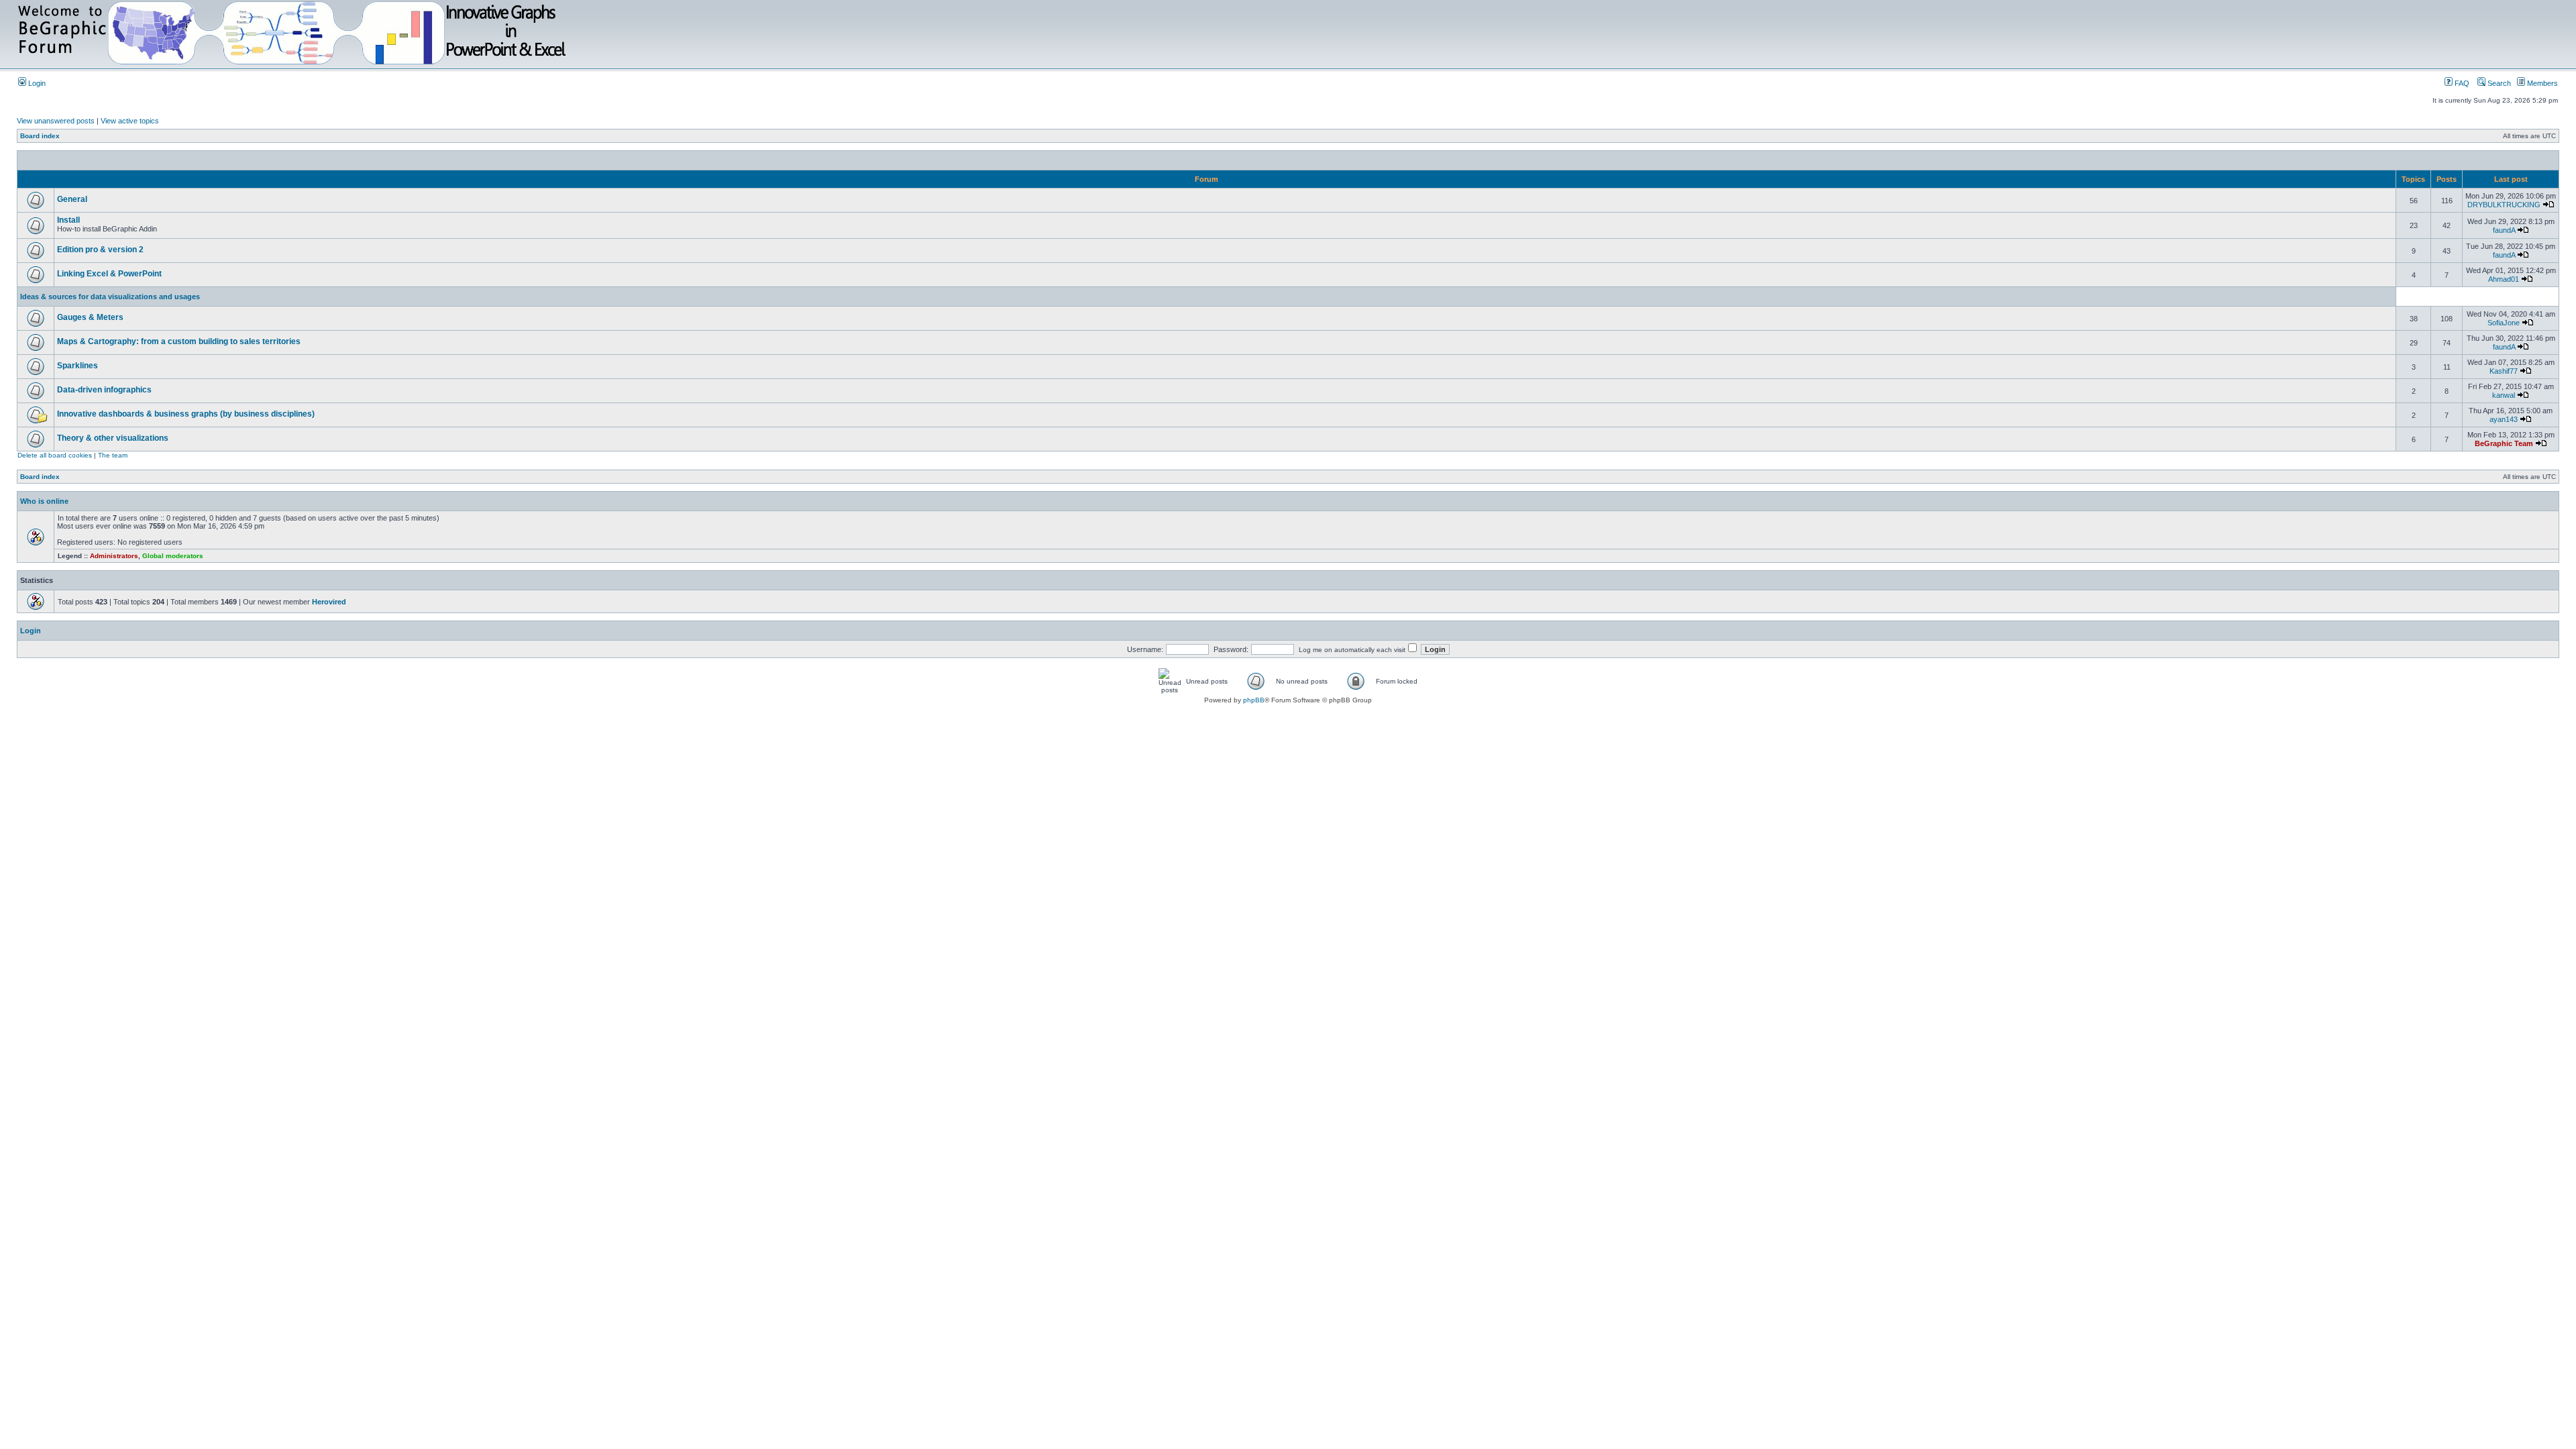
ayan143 (2504, 419)
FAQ (2461, 83)
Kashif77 (2504, 371)
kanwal (2504, 395)
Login (36, 83)
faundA (2504, 230)
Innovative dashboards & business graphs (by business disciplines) (186, 414)
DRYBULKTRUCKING (2504, 205)
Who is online (44, 501)
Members (2541, 83)
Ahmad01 (2504, 279)
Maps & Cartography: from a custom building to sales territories (179, 341)
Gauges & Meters (90, 317)
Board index (40, 136)
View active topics (130, 121)
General (72, 199)
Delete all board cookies (55, 455)
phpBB (1254, 700)
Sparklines (77, 366)
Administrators (114, 556)
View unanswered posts (56, 121)
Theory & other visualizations (113, 438)
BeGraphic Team (2504, 443)
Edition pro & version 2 (100, 250)
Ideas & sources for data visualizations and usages (110, 297)
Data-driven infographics (104, 390)
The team (113, 455)
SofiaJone (2504, 323)
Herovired (329, 602)
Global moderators (173, 556)
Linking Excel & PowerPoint (109, 274)
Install (68, 220)
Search (2498, 83)
